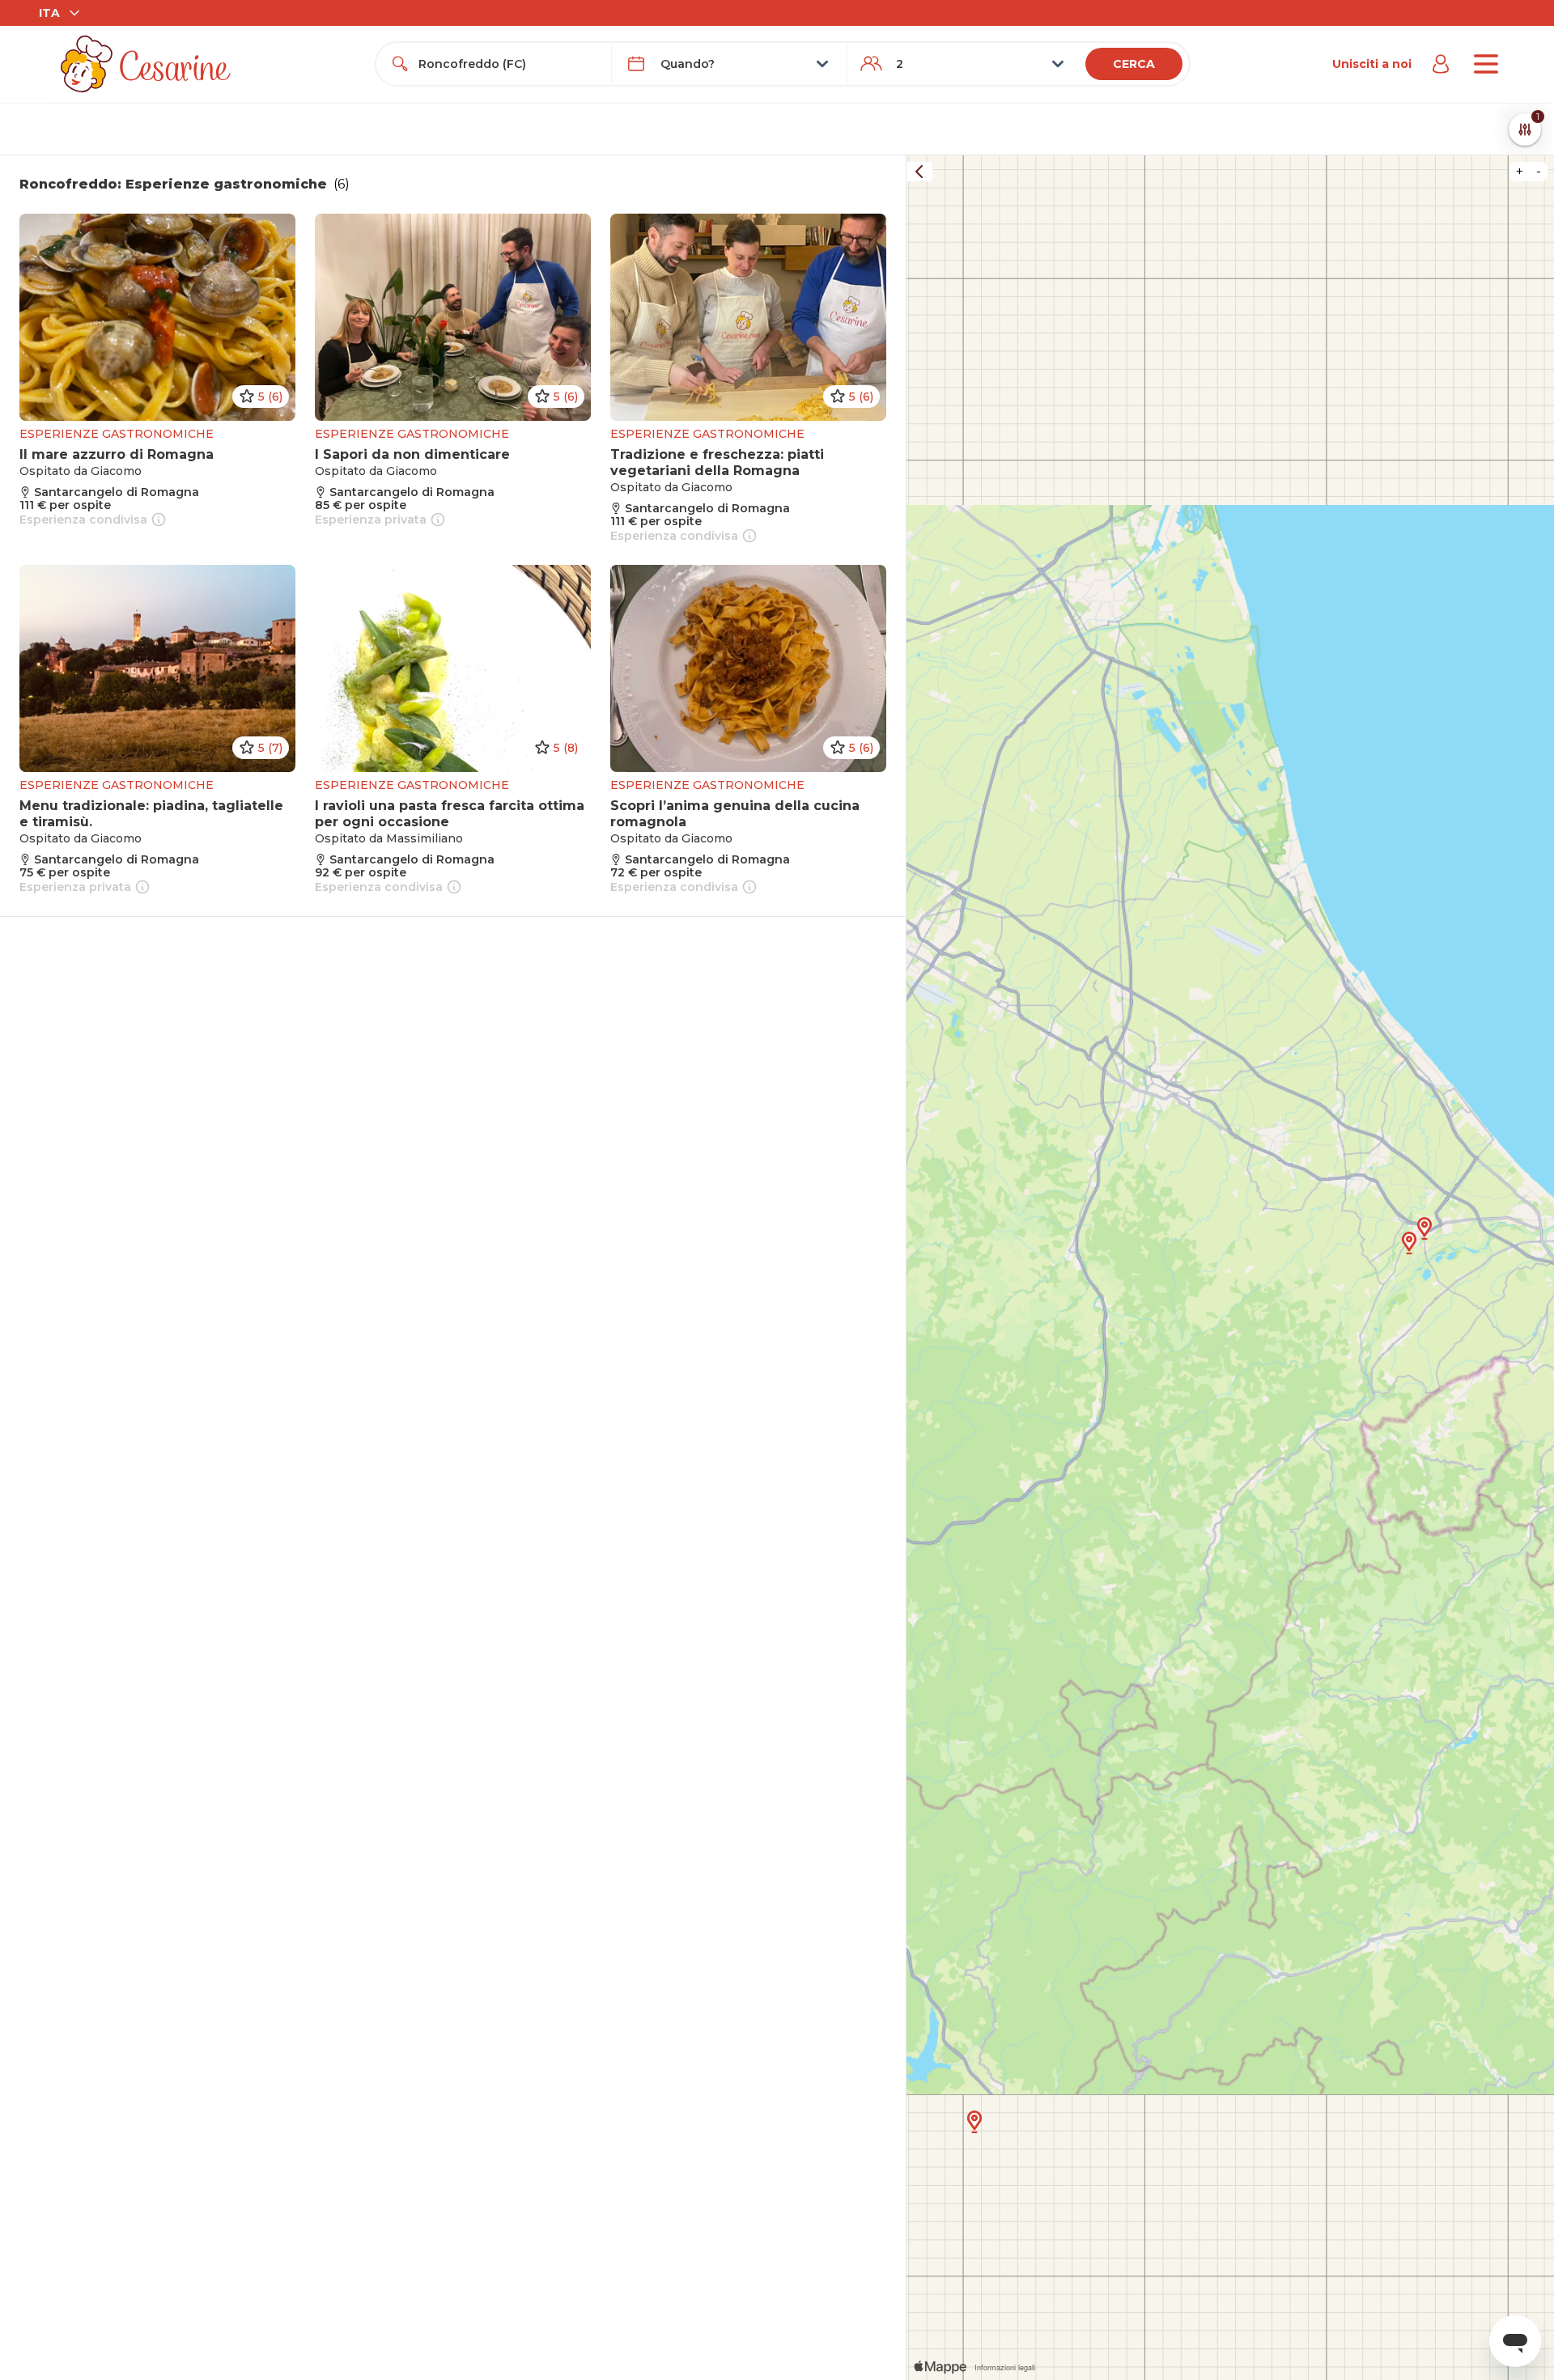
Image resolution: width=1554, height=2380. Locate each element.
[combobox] (508, 64)
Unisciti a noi (1372, 64)
